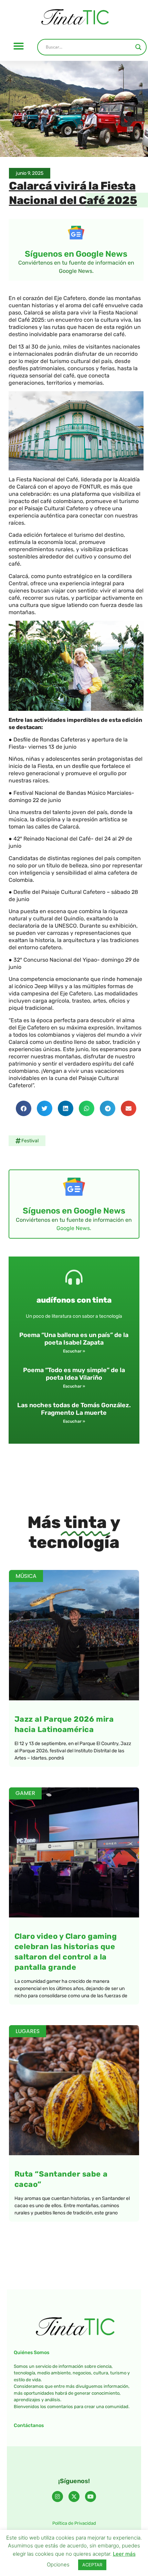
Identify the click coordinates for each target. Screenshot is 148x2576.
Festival (30, 1141)
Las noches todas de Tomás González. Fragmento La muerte (74, 1409)
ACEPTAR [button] (92, 2565)
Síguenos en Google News (76, 254)
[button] (19, 46)
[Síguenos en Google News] (76, 233)
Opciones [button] (58, 2564)
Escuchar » (74, 1351)
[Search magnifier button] (138, 47)
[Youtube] (91, 2497)
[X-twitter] (74, 2497)
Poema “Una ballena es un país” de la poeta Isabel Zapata (74, 1339)
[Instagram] (57, 2497)
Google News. (74, 1228)
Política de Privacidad (74, 2523)
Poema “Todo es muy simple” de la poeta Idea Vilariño (74, 1374)
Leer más (124, 2554)
